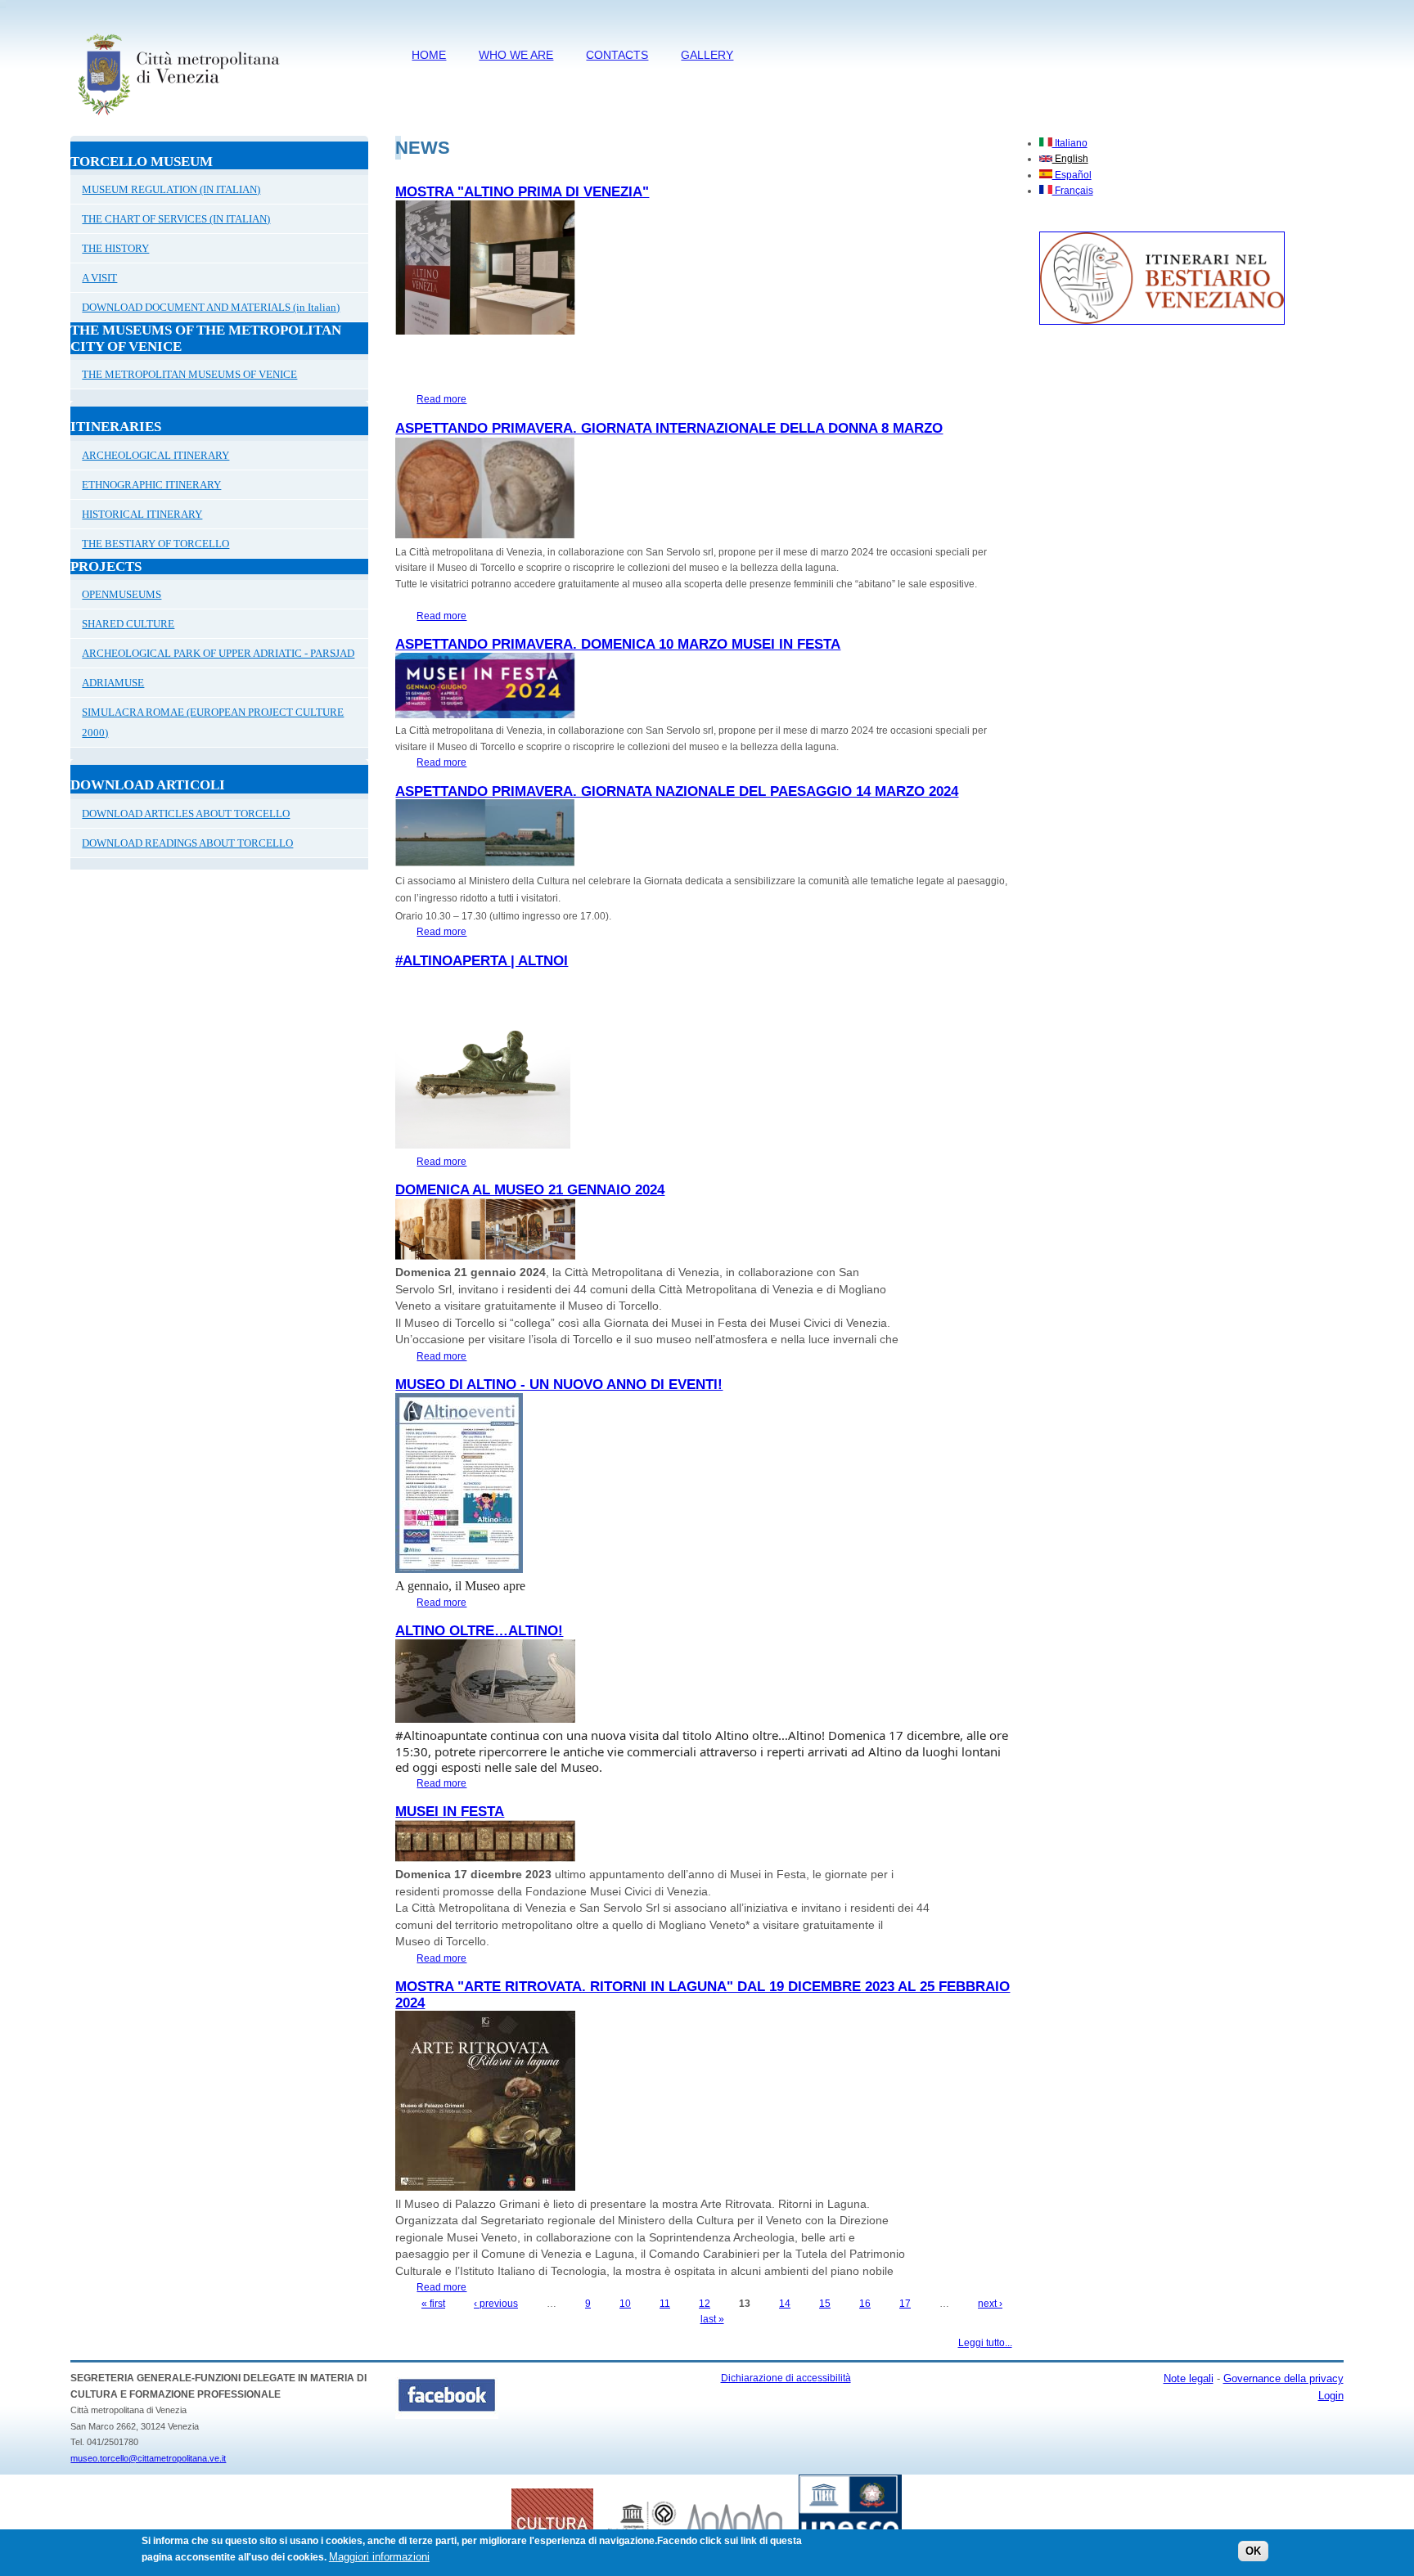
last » (712, 2319)
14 (785, 2304)
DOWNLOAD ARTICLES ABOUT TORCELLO (186, 814)
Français (1073, 191)
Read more (441, 399)
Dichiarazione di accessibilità (786, 2378)
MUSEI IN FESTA (450, 1812)
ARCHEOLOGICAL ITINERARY (155, 455)
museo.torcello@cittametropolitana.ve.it (148, 2458)
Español (1072, 175)
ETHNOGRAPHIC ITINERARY (151, 485)
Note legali (1189, 2378)
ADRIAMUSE (113, 683)
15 (825, 2304)
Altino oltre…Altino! (479, 1631)
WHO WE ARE (516, 55)
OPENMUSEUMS (122, 594)
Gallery (707, 55)
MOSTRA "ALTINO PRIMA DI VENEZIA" (522, 192)
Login (1331, 2396)
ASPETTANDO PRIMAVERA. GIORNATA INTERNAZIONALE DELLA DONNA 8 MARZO (669, 428)
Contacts (617, 55)
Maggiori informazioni (379, 2557)
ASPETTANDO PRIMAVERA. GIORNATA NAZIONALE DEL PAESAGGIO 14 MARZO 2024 (677, 791)
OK (1253, 2551)
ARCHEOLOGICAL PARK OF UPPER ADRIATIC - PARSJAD (218, 653)
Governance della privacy (1283, 2378)
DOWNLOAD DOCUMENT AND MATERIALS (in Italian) (211, 307)
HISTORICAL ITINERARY (142, 514)
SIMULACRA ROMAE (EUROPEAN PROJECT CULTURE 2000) (213, 722)
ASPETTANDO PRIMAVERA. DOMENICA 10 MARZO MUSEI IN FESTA (618, 644)
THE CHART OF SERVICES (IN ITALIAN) (176, 219)
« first (433, 2304)
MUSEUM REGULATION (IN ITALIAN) (171, 189)
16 (865, 2304)
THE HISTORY (115, 248)
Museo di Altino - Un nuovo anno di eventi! (559, 1385)
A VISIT (99, 278)
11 (665, 2304)
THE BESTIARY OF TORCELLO (155, 544)
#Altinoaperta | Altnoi (482, 961)
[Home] (178, 119)
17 (905, 2304)
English (1070, 159)
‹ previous (496, 2304)
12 (705, 2304)
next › (990, 2304)
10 (625, 2304)
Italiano (1070, 143)
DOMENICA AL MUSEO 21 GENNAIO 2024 (530, 1190)
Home (429, 55)
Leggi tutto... (985, 2343)
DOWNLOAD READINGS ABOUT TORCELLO (187, 843)
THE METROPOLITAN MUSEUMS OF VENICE (189, 374)
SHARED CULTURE (128, 624)
